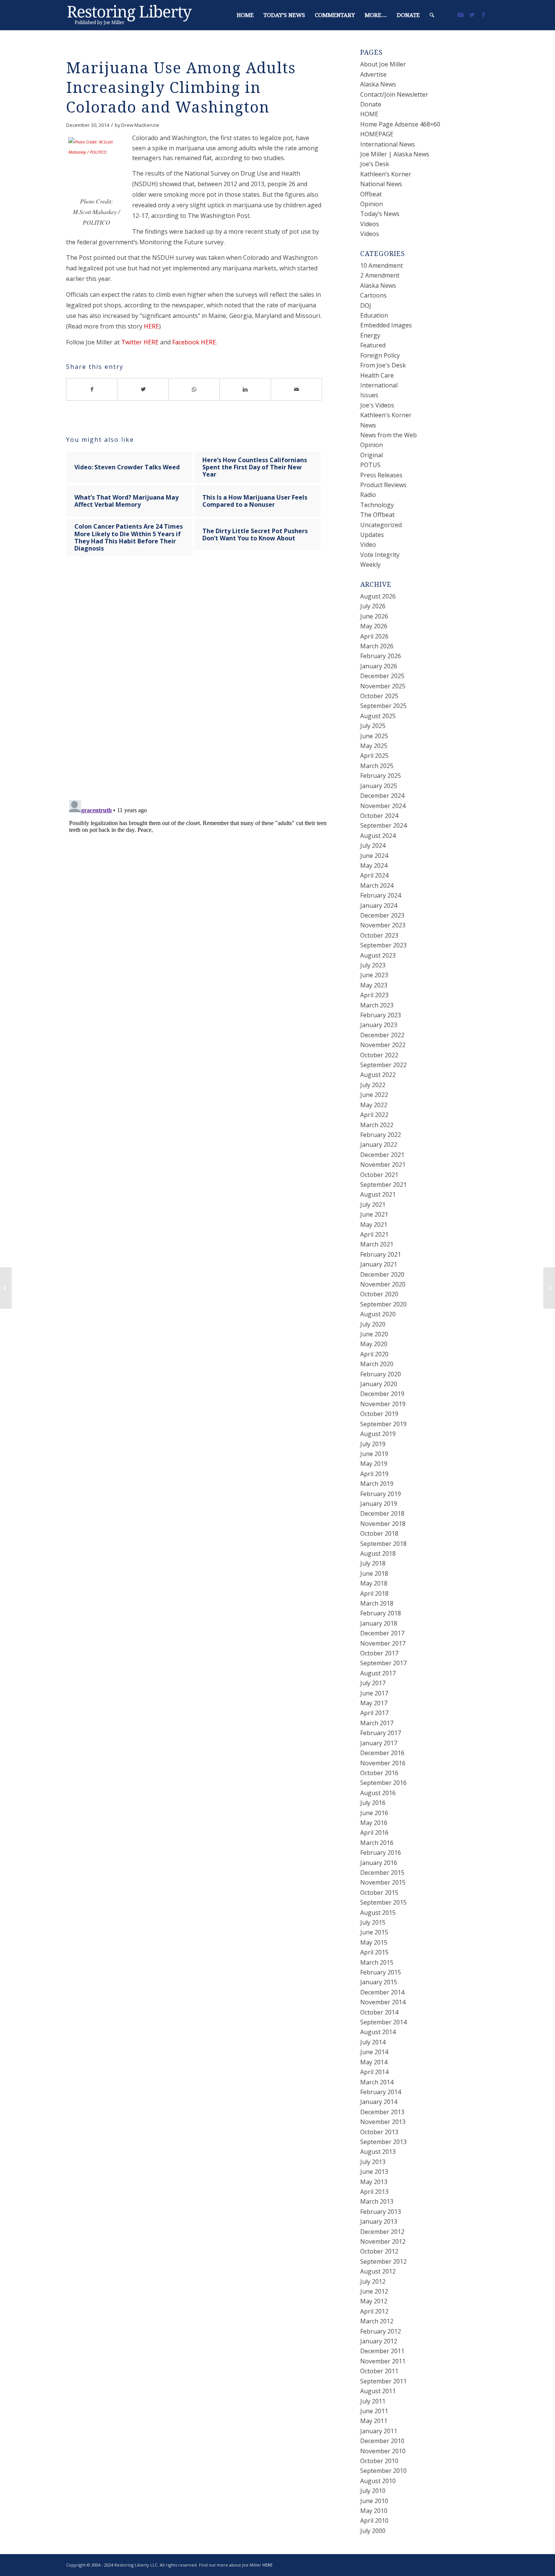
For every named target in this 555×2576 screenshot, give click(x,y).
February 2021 (381, 1254)
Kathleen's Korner (386, 415)
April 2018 (374, 1593)
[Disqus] (203, 686)
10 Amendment (382, 265)
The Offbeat (377, 515)
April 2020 (374, 1354)
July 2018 (373, 1563)
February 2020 (381, 1374)
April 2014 (374, 2072)
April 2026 (374, 636)
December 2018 (382, 1513)
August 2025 (378, 716)
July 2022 (373, 1085)
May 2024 (374, 865)
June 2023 (374, 975)
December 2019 (382, 1394)
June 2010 (374, 2501)
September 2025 (383, 706)
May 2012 (374, 2301)
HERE (151, 326)
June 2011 (374, 2411)
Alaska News (378, 84)
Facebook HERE (194, 342)
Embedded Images (386, 325)
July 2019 (373, 1444)
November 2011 (383, 2361)
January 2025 (379, 786)
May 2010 (374, 2511)
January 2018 (379, 1623)
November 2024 (383, 806)
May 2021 (374, 1225)
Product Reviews (383, 485)
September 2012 (383, 2261)
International (379, 385)
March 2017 (377, 1723)
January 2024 (379, 905)
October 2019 (379, 1414)
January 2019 (379, 1504)
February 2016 (381, 1853)
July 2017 (373, 1683)
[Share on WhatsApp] (194, 389)
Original (372, 455)
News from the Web (388, 435)
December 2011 (382, 2351)
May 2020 (374, 1344)
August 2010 (378, 2481)
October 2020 (379, 1294)
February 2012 (381, 2331)
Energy (370, 335)
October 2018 (379, 1533)
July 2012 (373, 2281)
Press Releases (381, 475)
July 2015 (373, 1922)
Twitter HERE (140, 342)
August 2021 (378, 1194)
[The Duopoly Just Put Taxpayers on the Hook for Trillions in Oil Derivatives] (6, 1288)
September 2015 (383, 1902)
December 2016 (382, 1753)
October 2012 (379, 2251)
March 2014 (377, 2082)
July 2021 (373, 1205)
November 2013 (383, 2122)
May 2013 (374, 2182)
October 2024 (379, 816)
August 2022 (378, 1075)
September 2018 (383, 1544)
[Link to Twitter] (472, 15)
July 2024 (373, 845)
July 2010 (373, 2491)
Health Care (377, 375)
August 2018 (378, 1553)
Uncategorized (381, 525)
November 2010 (383, 2451)
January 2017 (379, 1743)
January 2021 (379, 1264)
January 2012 (379, 2341)
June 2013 (374, 2172)
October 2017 (379, 1653)
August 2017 (378, 1673)
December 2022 (382, 1035)
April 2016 (374, 1833)
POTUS (370, 465)
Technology (377, 505)
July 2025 (373, 726)
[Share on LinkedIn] (245, 389)
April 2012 (374, 2311)
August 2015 (378, 1913)
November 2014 (383, 2002)
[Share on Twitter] (143, 389)
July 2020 (373, 1324)
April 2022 (374, 1115)
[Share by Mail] (297, 389)
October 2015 (379, 1893)
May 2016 (374, 1823)
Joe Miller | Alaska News (395, 154)
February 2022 (381, 1135)
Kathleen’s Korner (386, 174)
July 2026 (373, 606)
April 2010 (374, 2520)
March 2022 (377, 1125)
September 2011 (383, 2381)
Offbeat (371, 194)
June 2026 (374, 616)
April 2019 (374, 1474)
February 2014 (381, 2092)
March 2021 (377, 1244)
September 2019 (383, 1424)
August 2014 (378, 2032)
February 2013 (381, 2212)
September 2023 (383, 945)
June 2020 (374, 1334)
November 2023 (383, 925)
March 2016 (377, 1843)
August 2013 (378, 2152)
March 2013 (377, 2201)
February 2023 (381, 1015)
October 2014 (379, 2012)
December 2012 (382, 2232)
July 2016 (373, 1803)
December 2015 (382, 1873)
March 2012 (377, 2321)
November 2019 (383, 1404)
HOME (369, 114)
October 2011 (379, 2371)
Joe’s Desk (375, 164)
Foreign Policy (380, 355)
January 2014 (379, 2102)
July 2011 (373, 2401)
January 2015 (379, 1982)
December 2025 (382, 676)
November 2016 (383, 1763)
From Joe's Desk (383, 365)
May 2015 (374, 1942)
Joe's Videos (377, 405)
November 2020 (383, 1284)
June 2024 (374, 856)
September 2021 (383, 1185)
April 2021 (374, 1234)
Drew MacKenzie (140, 125)
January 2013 (379, 2221)
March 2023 (377, 1005)
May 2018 (374, 1583)
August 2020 (378, 1314)
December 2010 (382, 2441)
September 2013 (383, 2142)
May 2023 (374, 985)
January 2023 (379, 1025)
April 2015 (374, 1952)
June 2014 (374, 2052)
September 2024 (383, 825)
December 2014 (382, 1992)
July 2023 (373, 965)
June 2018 (374, 1573)
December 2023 (382, 915)
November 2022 (383, 1045)
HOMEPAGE (377, 134)
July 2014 (373, 2042)
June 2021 (374, 1214)
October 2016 (379, 1773)
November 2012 (383, 2241)
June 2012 (374, 2291)
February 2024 (381, 895)
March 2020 (377, 1364)
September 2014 (383, 2022)
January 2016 (379, 1863)
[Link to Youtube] (461, 15)
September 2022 (383, 1065)
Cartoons (373, 295)
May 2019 (374, 1464)
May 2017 (374, 1703)
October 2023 (379, 935)
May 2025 (374, 746)
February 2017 (381, 1733)
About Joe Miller (383, 64)
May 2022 (374, 1105)
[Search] (432, 15)
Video (368, 545)
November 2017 (383, 1643)
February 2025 (381, 776)
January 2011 (379, 2431)
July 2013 (373, 2162)
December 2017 (382, 1633)
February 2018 (381, 1613)
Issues (369, 395)
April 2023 (374, 995)
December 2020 (382, 1274)
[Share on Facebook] (92, 389)
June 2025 (374, 736)
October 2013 (379, 2132)
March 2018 (377, 1603)
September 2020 (383, 1304)
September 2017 (383, 1663)
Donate (371, 104)
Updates (372, 535)
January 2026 (379, 666)
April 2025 (374, 756)
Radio (368, 495)
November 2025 (383, 686)
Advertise (373, 74)
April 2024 (374, 875)
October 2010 (379, 2461)
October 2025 (379, 696)
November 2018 (383, 1524)
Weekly (370, 565)
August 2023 (378, 955)
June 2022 (374, 1095)
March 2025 (377, 766)
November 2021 (383, 1165)
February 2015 (381, 1972)
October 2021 (379, 1175)
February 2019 (381, 1494)
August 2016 (378, 1793)
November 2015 (383, 1882)
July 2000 (373, 2531)
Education (374, 315)
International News (388, 144)
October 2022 (379, 1055)
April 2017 (374, 1713)
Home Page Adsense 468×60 (400, 124)
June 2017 (374, 1693)
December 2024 (382, 796)
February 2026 (381, 656)
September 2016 (383, 1783)
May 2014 (374, 2062)
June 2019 (374, 1454)
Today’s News (380, 214)
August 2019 (378, 1434)
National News (381, 184)
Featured (373, 345)
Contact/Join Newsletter (394, 94)
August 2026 (378, 596)
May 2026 (374, 626)
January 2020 (379, 1384)
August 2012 (378, 2271)
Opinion (372, 204)
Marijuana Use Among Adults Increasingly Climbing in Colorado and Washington (181, 88)
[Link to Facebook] (483, 15)
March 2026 (377, 646)
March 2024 (377, 885)
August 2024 (378, 836)
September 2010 (383, 2471)
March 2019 (377, 1484)
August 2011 (378, 2391)
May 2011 (374, 2421)
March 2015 (377, 1962)
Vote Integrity (380, 555)
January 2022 (379, 1145)
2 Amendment (380, 275)
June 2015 (374, 1932)
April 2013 (374, 2192)
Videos (370, 224)
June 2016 (374, 1813)
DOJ (366, 305)
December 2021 (382, 1155)
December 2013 (382, 2112)
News (368, 425)
